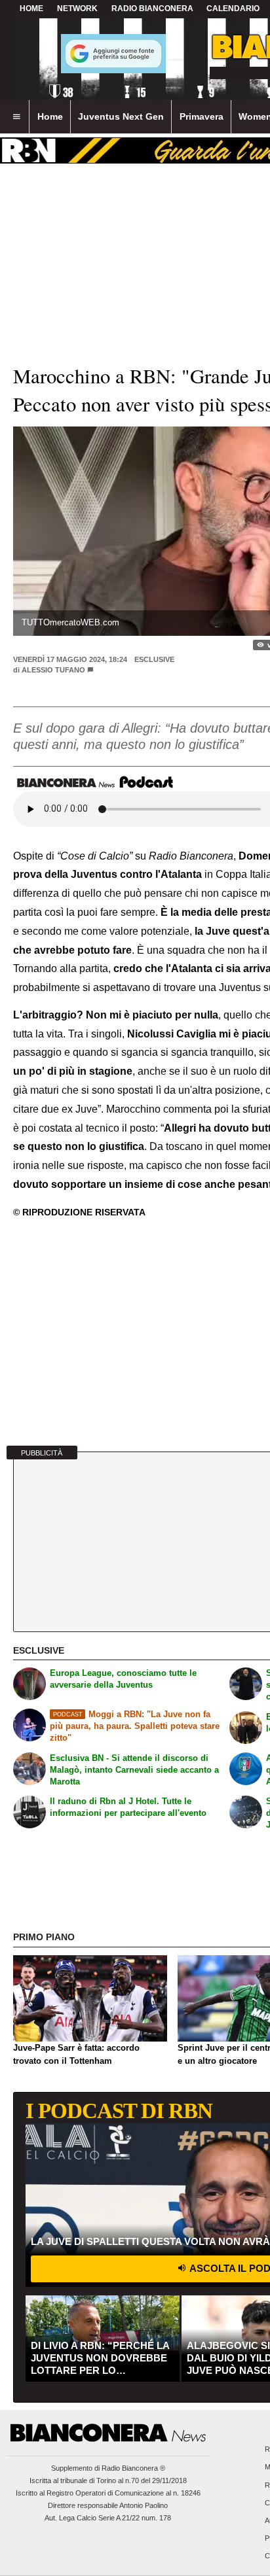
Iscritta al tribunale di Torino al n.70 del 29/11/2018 (108, 2480)
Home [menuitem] (50, 116)
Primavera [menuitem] (202, 116)
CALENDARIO (233, 9)
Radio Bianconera (152, 9)
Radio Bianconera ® (133, 2468)
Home (31, 9)
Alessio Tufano (53, 670)
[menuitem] (16, 117)
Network (77, 9)
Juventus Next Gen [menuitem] (121, 116)
